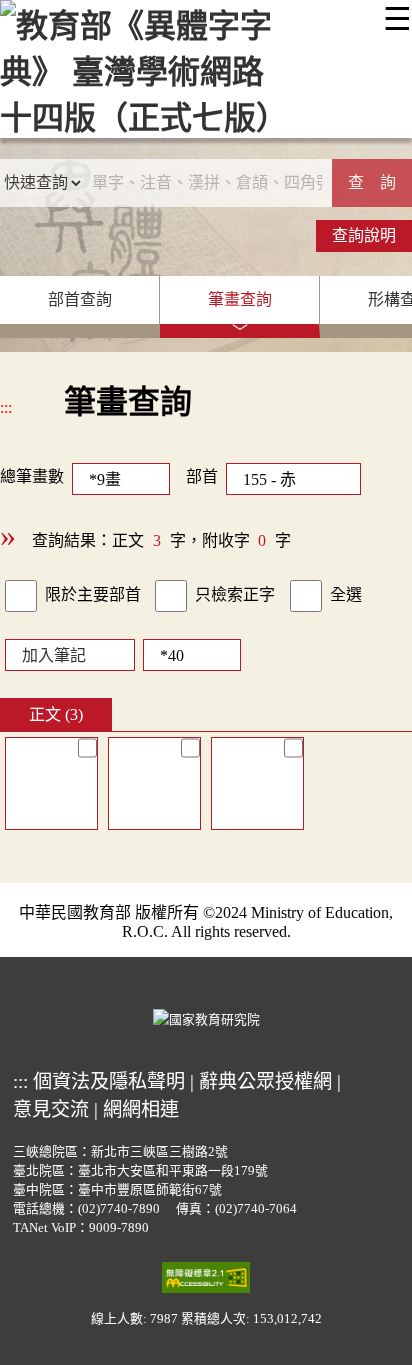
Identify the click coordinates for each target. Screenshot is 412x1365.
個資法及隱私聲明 (109, 1081)
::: (6, 407)
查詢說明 (364, 235)
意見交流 (51, 1109)
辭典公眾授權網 (265, 1081)
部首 (202, 476)
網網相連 (141, 1109)
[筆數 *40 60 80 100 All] (188, 654)
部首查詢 (80, 299)
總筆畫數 (32, 476)
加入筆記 (54, 655)
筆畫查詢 (240, 299)
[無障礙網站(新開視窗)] (206, 1276)
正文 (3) (56, 714)
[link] (21, 596)
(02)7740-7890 (119, 1209)
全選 (346, 594)
